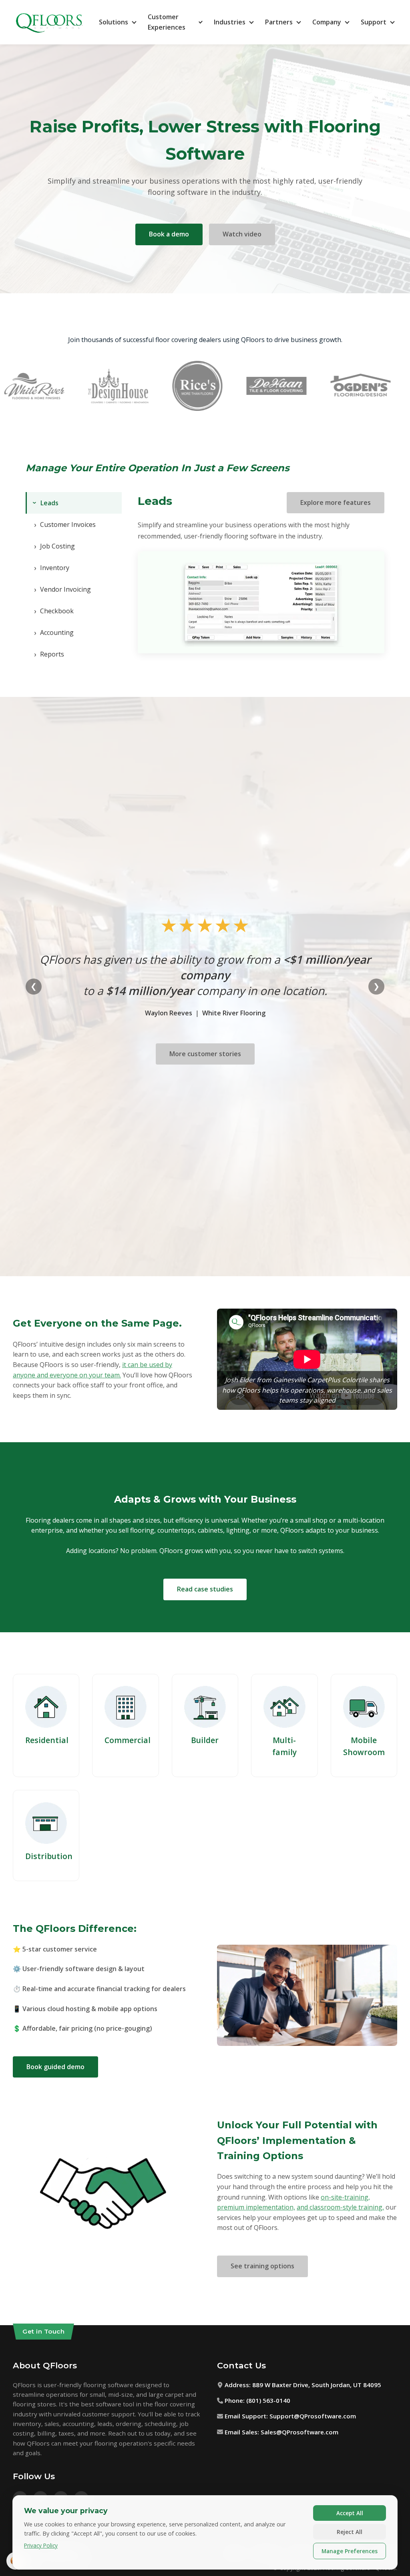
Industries (230, 22)
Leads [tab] (44, 503)
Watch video (242, 234)
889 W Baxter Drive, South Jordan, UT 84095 (317, 2385)
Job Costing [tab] (54, 546)
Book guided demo (55, 2067)
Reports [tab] (49, 654)
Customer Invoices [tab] (65, 524)
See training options (262, 2266)
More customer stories (205, 1054)
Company (327, 22)
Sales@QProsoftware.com (299, 2432)
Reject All (350, 2532)
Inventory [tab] (52, 568)
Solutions (114, 22)
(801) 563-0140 (268, 2400)
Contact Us (241, 2365)
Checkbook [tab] (54, 611)
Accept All (350, 2513)
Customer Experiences (167, 22)
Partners (279, 22)
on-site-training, (345, 2197)
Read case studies (205, 1589)
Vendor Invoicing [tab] (62, 589)
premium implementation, (256, 2207)
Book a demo (169, 234)
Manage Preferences (350, 2551)
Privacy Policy (41, 2545)
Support (374, 22)
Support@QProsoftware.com (313, 2416)
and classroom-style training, (340, 2207)
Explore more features (336, 502)
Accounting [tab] (54, 632)
